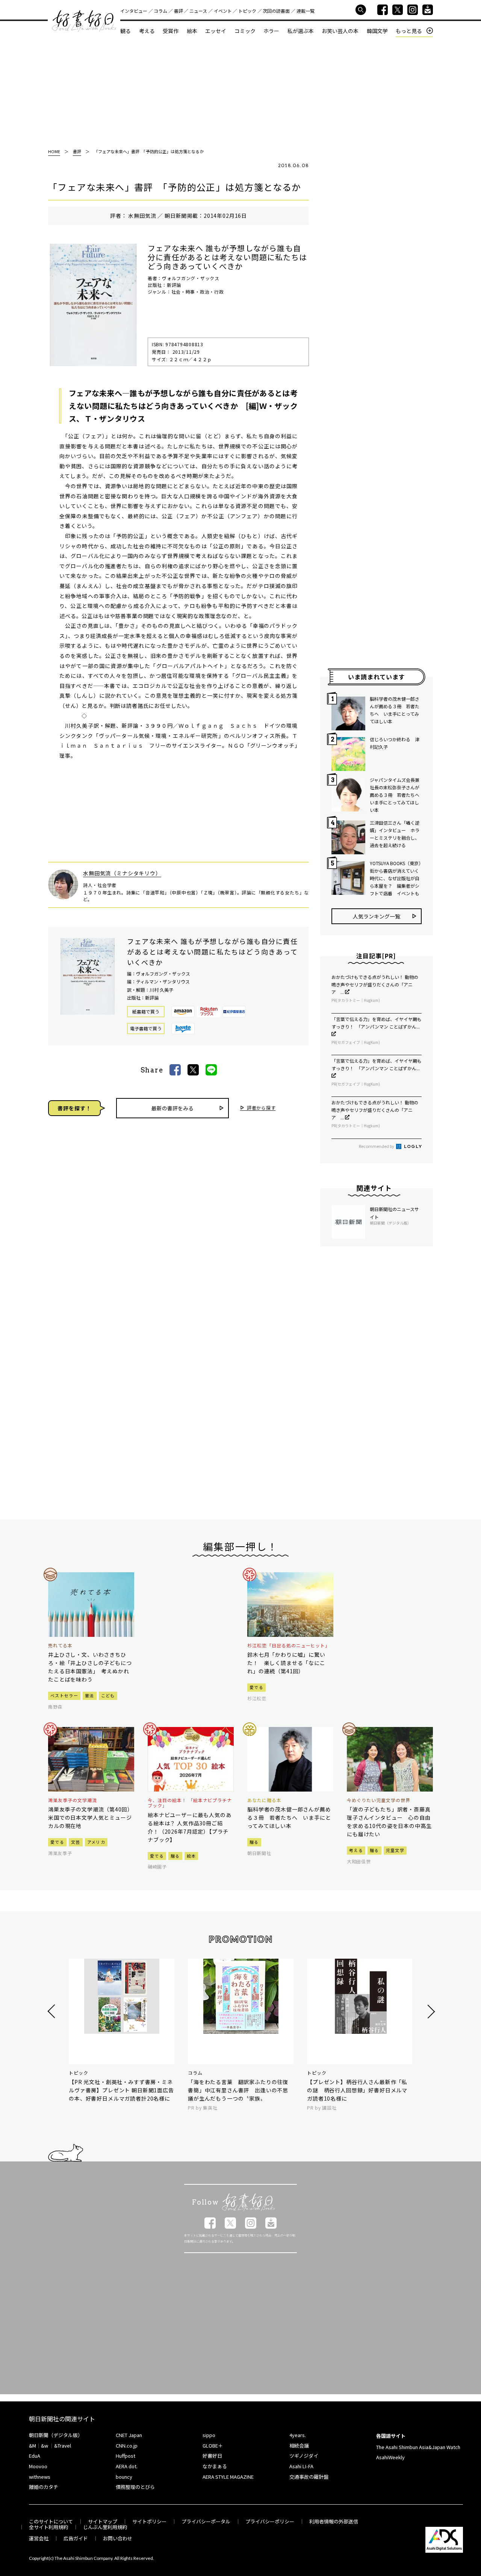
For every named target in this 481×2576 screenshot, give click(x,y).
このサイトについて (51, 2521)
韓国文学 (377, 31)
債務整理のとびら (135, 2487)
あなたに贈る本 (264, 1800)
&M (33, 2446)
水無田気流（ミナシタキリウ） (122, 873)
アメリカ (96, 1842)
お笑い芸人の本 (340, 31)
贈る (175, 1856)
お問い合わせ (118, 2538)
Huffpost (126, 2456)
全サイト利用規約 (48, 2527)
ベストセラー (64, 1695)
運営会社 (39, 2538)
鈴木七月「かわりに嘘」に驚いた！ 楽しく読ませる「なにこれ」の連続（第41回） (286, 1663)
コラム (160, 11)
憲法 (90, 1695)
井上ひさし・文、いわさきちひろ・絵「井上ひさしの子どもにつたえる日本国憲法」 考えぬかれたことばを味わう (90, 1667)
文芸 (76, 1842)
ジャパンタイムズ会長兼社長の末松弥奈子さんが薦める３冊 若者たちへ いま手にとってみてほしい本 (396, 795)
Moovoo (38, 2466)
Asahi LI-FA (301, 2466)
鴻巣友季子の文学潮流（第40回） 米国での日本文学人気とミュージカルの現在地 (91, 1817)
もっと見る (409, 31)
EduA (35, 2456)
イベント (223, 11)
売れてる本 (60, 1645)
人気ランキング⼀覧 (377, 916)
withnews (40, 2477)
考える (147, 31)
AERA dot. (127, 2466)
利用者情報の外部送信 (334, 2521)
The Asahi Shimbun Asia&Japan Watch (418, 2447)
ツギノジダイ (304, 2456)
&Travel (63, 2446)
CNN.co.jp (127, 2446)
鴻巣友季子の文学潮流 (73, 1800)
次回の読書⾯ (276, 11)
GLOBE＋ (213, 2446)
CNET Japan (129, 2435)
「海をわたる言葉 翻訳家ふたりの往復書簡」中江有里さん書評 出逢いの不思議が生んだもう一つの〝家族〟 (238, 2090)
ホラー (271, 31)
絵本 (192, 31)
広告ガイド (76, 2538)
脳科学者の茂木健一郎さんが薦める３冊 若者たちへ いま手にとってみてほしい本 (395, 710)
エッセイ (216, 31)
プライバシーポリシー (270, 2521)
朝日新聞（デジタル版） (56, 2435)
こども (108, 1695)
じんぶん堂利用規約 (105, 2527)
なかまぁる (215, 2466)
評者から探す (261, 1108)
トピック (247, 11)
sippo (209, 2435)
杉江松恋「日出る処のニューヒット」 (289, 1645)
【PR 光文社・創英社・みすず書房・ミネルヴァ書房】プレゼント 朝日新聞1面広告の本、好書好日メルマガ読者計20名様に (121, 2090)
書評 (178, 11)
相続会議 (299, 2446)
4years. (298, 2435)
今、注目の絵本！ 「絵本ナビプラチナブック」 (190, 1803)
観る (126, 31)
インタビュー (134, 11)
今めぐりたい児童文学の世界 (378, 1800)
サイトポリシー (149, 2521)
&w (45, 2446)
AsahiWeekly (390, 2457)
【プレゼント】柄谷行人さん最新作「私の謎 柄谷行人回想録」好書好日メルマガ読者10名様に (357, 2090)
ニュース (198, 11)
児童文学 (395, 1850)
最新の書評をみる (172, 1108)
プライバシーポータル (206, 2521)
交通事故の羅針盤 (309, 2477)
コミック (245, 31)
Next (430, 2011)
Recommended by (377, 1146)
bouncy (124, 2477)
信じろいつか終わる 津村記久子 (395, 743)
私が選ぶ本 (301, 31)
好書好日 (84, 21)
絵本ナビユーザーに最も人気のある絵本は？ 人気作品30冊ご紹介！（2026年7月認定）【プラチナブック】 (190, 1827)
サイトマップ (103, 2521)
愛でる (256, 1687)
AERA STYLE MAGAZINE (228, 2477)
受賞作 (171, 31)
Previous (52, 2011)
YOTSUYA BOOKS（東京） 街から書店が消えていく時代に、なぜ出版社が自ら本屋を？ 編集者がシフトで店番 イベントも (396, 878)
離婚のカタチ (44, 2487)
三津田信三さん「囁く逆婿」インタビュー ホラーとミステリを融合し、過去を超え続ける (395, 834)
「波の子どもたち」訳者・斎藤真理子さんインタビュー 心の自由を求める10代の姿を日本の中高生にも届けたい (389, 1822)
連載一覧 (306, 11)
